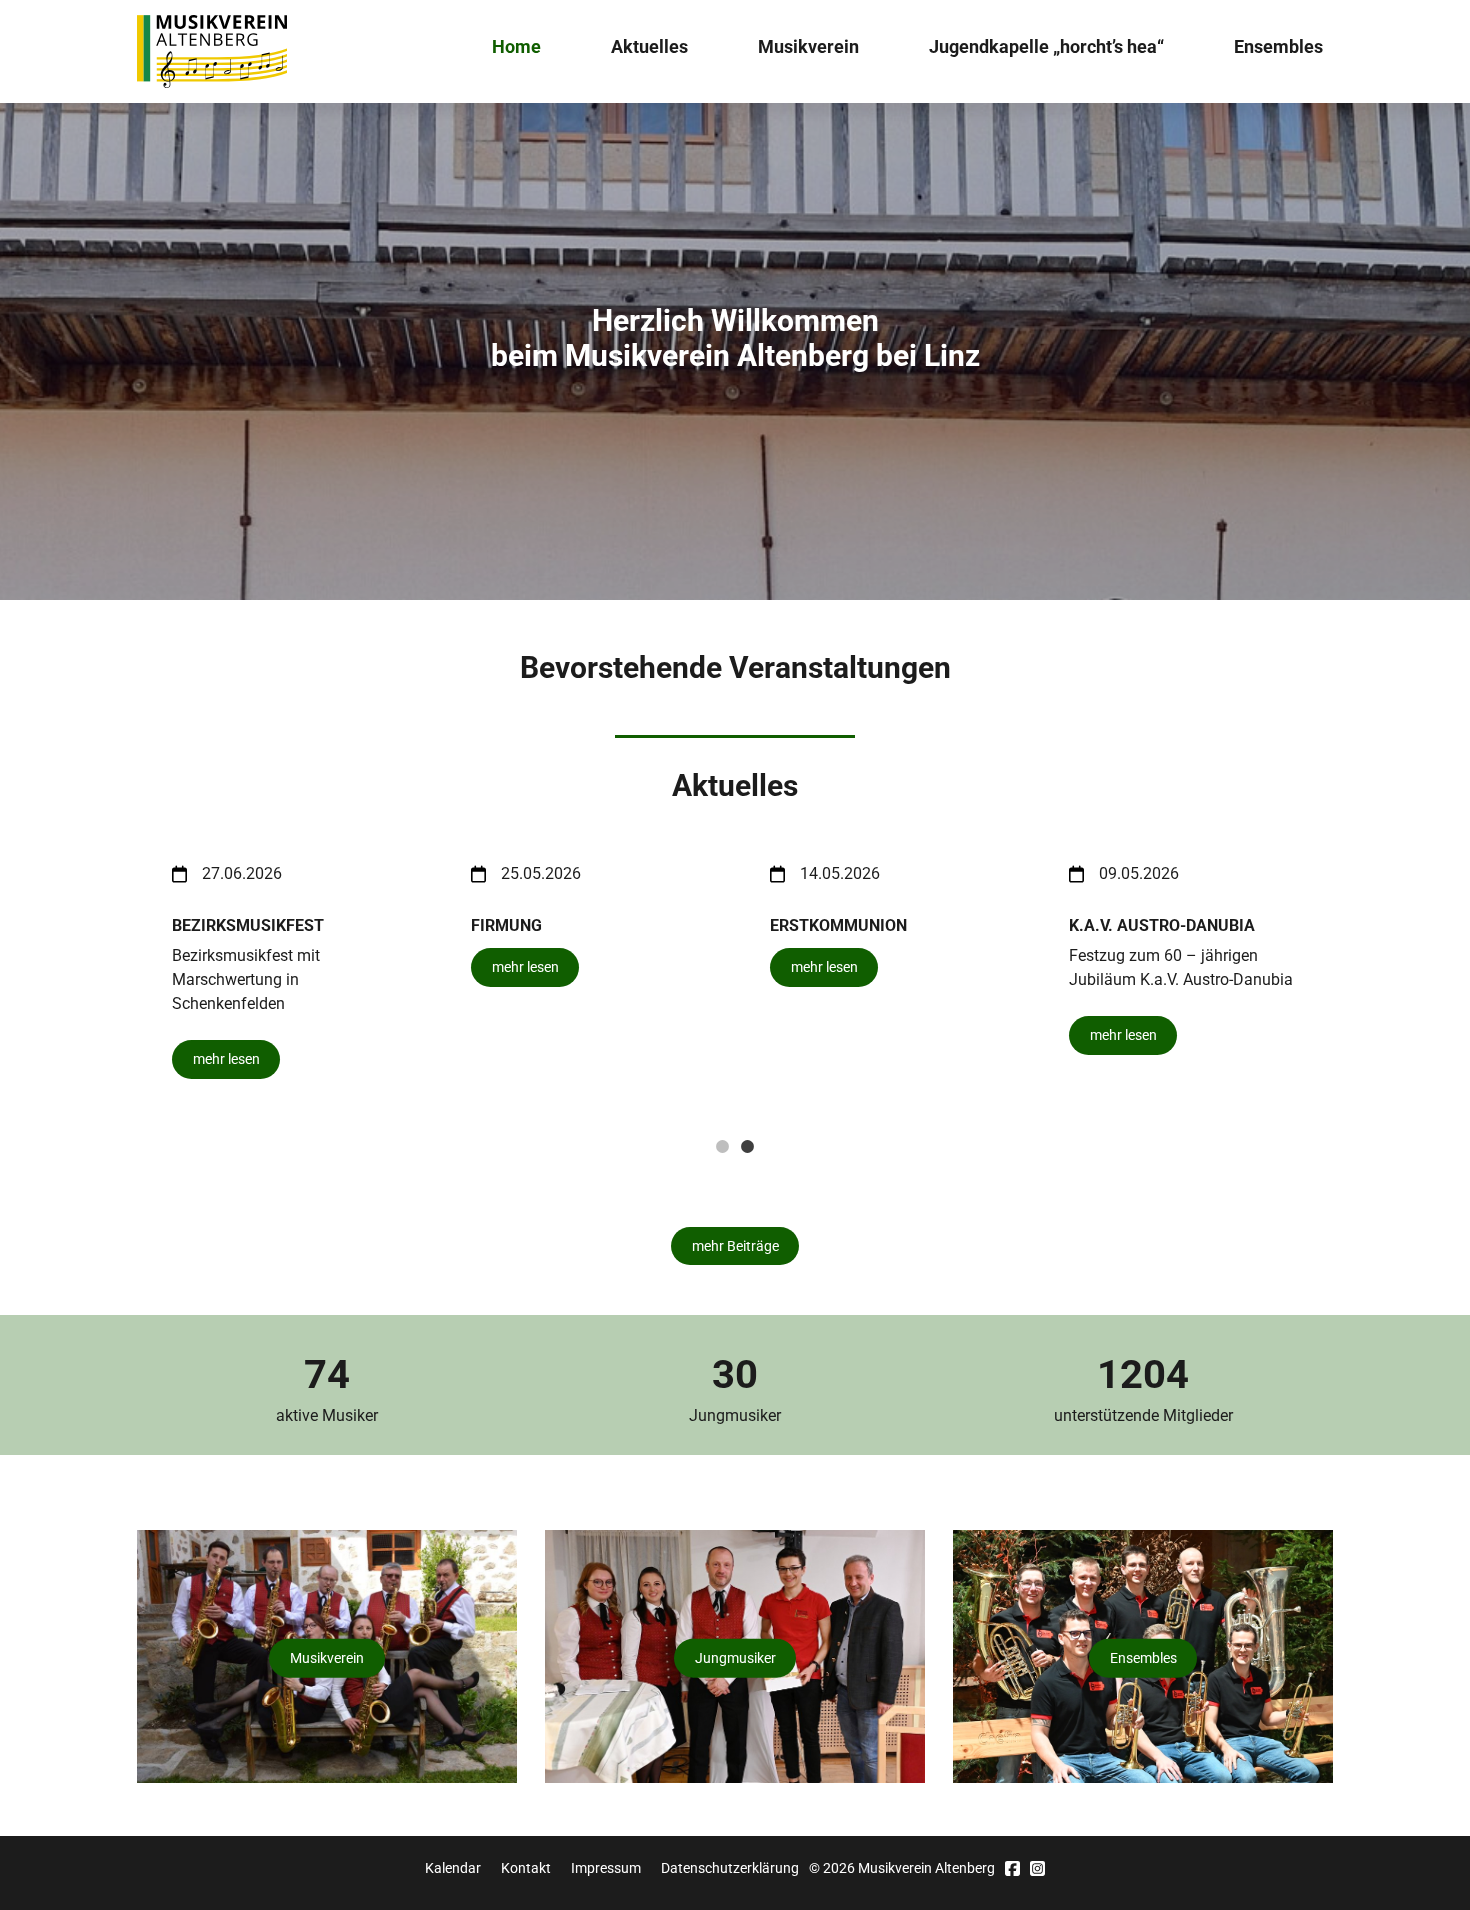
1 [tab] (723, 1147)
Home (516, 46)
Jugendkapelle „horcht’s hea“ (1046, 46)
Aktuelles (649, 46)
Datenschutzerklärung (730, 1868)
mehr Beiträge (735, 1246)
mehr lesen (226, 1059)
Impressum (606, 1868)
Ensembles (1278, 46)
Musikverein (808, 46)
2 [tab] (748, 1147)
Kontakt (526, 1868)
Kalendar (453, 1868)
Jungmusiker (735, 1658)
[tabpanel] (884, 971)
